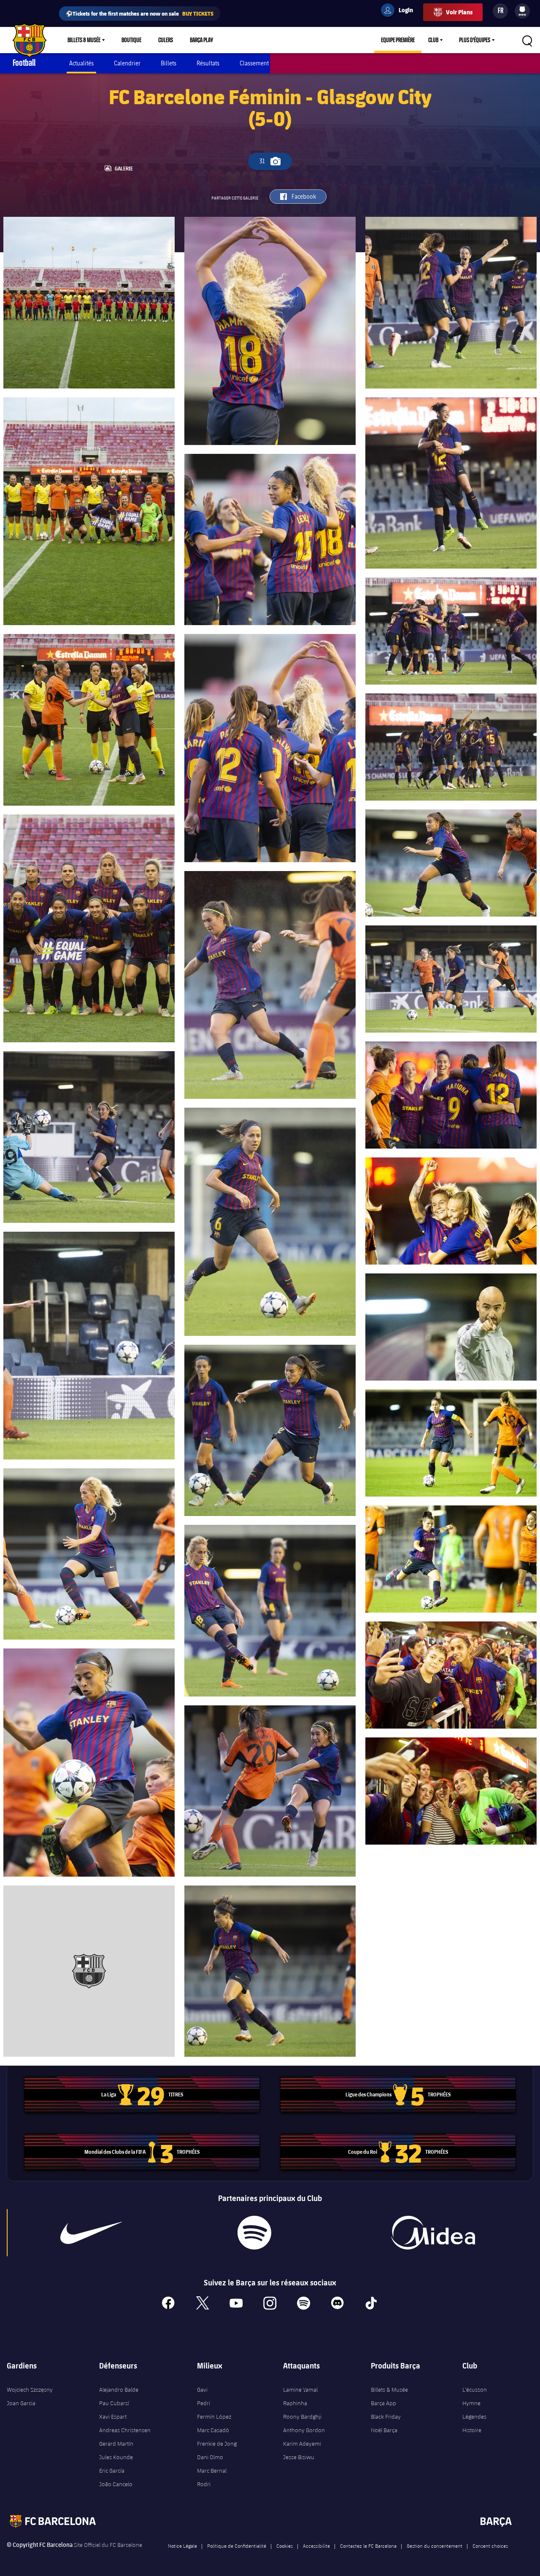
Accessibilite (316, 2546)
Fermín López (214, 2417)
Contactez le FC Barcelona (368, 2546)
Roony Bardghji (302, 2417)
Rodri (204, 2484)
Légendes (474, 2417)
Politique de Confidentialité (237, 2546)
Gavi (202, 2390)
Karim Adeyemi (302, 2444)
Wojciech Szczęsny (30, 2390)
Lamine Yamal (300, 2390)
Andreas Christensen (125, 2430)
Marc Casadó (213, 2430)
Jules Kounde (116, 2457)
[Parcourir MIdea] (433, 2233)
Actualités (81, 63)
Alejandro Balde (119, 2390)
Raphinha (295, 2403)
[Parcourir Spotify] (254, 2233)
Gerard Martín (116, 2444)
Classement (254, 63)
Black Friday (386, 2417)
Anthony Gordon (304, 2430)
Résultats (208, 63)
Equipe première (398, 40)
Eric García (112, 2471)
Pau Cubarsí (114, 2403)
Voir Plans (459, 12)
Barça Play (201, 40)
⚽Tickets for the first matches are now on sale (140, 13)
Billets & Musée (84, 40)
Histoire (472, 2430)
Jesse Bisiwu (299, 2457)
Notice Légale (182, 2546)
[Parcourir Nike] (91, 2233)
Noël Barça (384, 2430)
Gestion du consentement (435, 2546)
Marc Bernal (212, 2471)
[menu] (522, 11)
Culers (166, 40)
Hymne (471, 2403)
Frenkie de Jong (217, 2444)
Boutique (131, 40)
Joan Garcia (21, 2403)
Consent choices (490, 2546)
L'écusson (475, 2390)
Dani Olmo (210, 2457)
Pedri (204, 2403)
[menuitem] (522, 9)
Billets (169, 63)
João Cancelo (116, 2484)
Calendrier (127, 63)
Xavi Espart (113, 2417)
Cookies (285, 2546)
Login (400, 11)
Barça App (383, 2403)
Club (433, 40)
